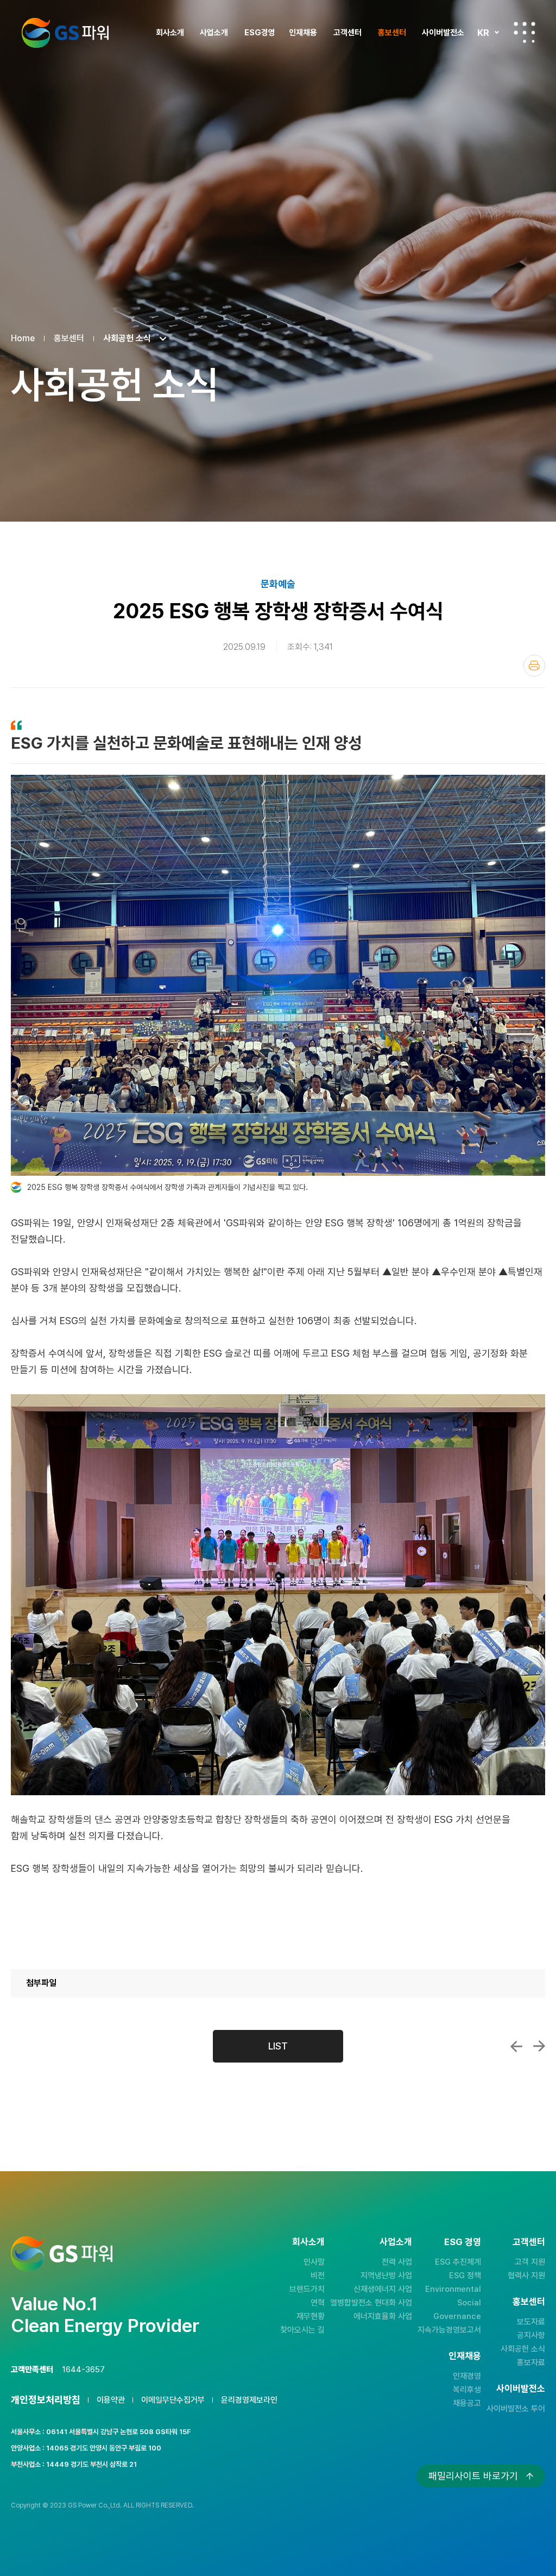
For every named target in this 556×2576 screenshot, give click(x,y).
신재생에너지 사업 (383, 2289)
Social (469, 2303)
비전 (318, 2276)
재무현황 (311, 2316)
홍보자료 (531, 2362)
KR (483, 33)
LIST (278, 2046)
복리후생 (467, 2390)
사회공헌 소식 (523, 2349)
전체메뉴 (525, 33)
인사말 (314, 2262)
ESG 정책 (465, 2276)
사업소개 (214, 33)
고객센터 (347, 33)
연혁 (318, 2303)
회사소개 (170, 33)
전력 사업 (397, 2262)
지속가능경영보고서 (449, 2330)
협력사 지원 (526, 2276)
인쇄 (534, 666)
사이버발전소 (443, 33)
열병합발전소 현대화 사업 (371, 2303)
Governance (457, 2316)
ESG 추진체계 (458, 2262)
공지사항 (531, 2335)
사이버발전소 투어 (516, 2409)
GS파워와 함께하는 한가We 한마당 (516, 2046)
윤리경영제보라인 (249, 2400)
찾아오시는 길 (302, 2330)
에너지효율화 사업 (383, 2316)
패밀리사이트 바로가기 (473, 2476)
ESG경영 (260, 33)
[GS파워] (65, 33)
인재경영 (467, 2376)
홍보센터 (392, 33)
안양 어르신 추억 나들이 (539, 2046)
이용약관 (111, 2400)
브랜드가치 (307, 2289)
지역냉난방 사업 (386, 2276)
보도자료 (531, 2322)
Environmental (453, 2289)
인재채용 (303, 33)
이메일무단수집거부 (173, 2400)
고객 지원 (530, 2262)
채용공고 (467, 2403)
